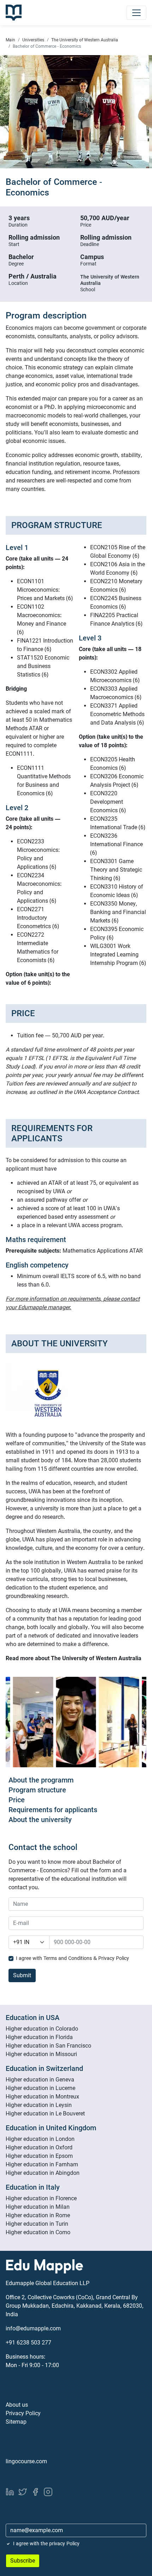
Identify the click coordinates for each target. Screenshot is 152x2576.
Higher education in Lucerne (40, 2088)
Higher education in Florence (41, 2198)
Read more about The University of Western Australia (74, 1658)
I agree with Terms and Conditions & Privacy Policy (72, 1958)
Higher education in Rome (38, 2215)
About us (17, 2405)
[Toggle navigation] (136, 13)
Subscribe (23, 2561)
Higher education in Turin (37, 2224)
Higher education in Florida (39, 2037)
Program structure (37, 1790)
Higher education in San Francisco (48, 2046)
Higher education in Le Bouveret (45, 2114)
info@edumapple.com (33, 2328)
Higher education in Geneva (40, 2080)
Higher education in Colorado (42, 2029)
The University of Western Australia (85, 40)
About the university (40, 1820)
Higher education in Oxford (39, 2147)
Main (10, 40)
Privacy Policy (23, 2413)
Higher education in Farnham (42, 2164)
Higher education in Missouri (41, 2054)
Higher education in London (40, 2139)
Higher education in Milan (38, 2207)
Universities (33, 40)
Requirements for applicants (53, 1810)
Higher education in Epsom (39, 2156)
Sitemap (16, 2422)
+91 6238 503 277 (28, 2343)
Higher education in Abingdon (43, 2173)
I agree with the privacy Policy (46, 2543)
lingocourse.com (26, 2461)
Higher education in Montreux (42, 2097)
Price (17, 1800)
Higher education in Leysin (39, 2105)
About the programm (41, 1780)
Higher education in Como (38, 2232)
